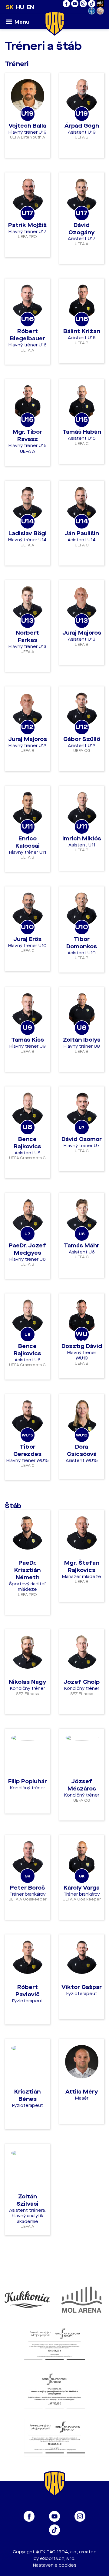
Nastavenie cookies (55, 2565)
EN (30, 7)
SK (10, 7)
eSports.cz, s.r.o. (58, 2559)
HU (20, 7)
